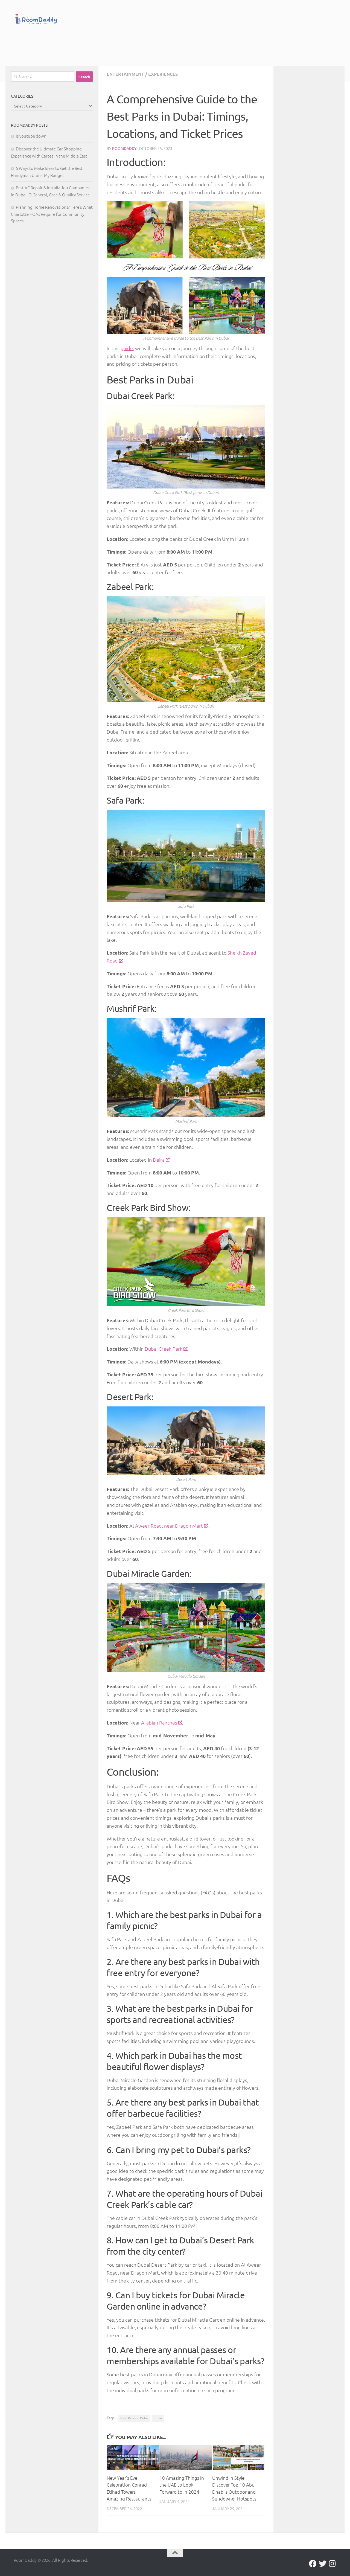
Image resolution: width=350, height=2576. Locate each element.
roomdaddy (124, 148)
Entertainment (125, 74)
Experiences (163, 74)
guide (127, 348)
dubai (158, 2418)
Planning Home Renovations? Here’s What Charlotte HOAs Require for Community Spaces (52, 214)
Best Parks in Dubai (134, 2418)
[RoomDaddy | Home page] (36, 20)
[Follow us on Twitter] (323, 2564)
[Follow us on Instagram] (332, 2564)
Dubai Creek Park (164, 1349)
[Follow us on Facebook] (313, 2564)
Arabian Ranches (159, 1722)
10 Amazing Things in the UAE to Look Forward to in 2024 (182, 2485)
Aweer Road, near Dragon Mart (169, 1526)
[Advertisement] (186, 44)
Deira (159, 1160)
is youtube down (31, 136)
